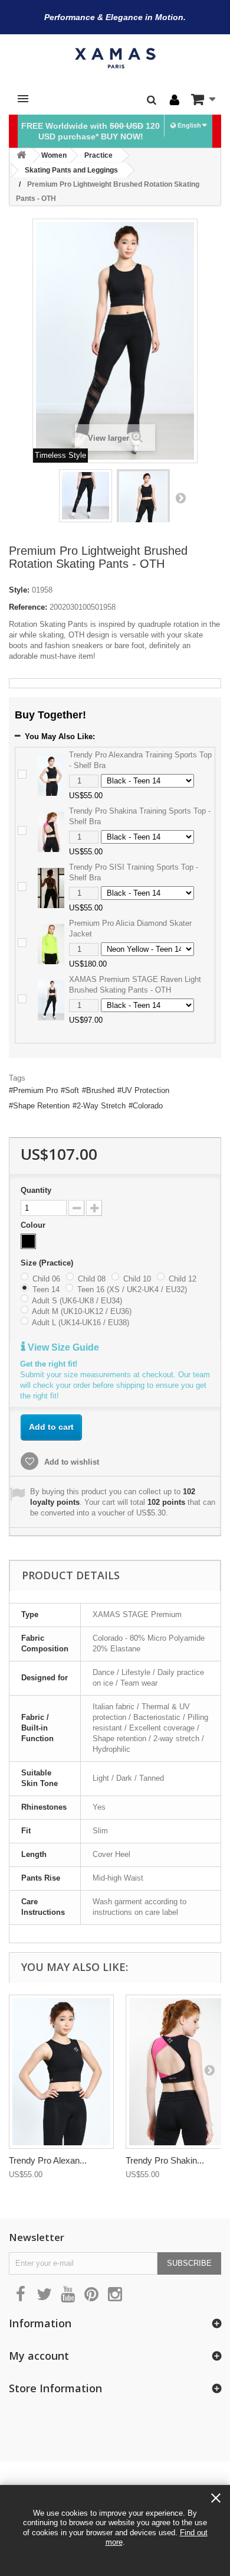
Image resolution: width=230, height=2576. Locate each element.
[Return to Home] (21, 156)
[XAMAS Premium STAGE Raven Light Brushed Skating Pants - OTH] (51, 999)
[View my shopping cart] (203, 99)
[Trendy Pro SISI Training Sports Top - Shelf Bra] (51, 887)
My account (39, 2356)
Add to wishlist (70, 1462)
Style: (19, 590)
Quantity (36, 1190)
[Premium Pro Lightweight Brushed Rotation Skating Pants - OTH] (86, 496)
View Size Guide (62, 1347)
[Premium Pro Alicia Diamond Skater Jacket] (51, 943)
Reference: (28, 607)
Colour (34, 1225)
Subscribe (189, 2263)
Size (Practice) (48, 1263)
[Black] (28, 1241)
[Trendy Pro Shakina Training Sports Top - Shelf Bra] (51, 831)
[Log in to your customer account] (175, 100)
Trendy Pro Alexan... (48, 2160)
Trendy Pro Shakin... (165, 2160)
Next (180, 497)
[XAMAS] (115, 58)
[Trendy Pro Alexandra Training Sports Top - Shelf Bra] (51, 775)
